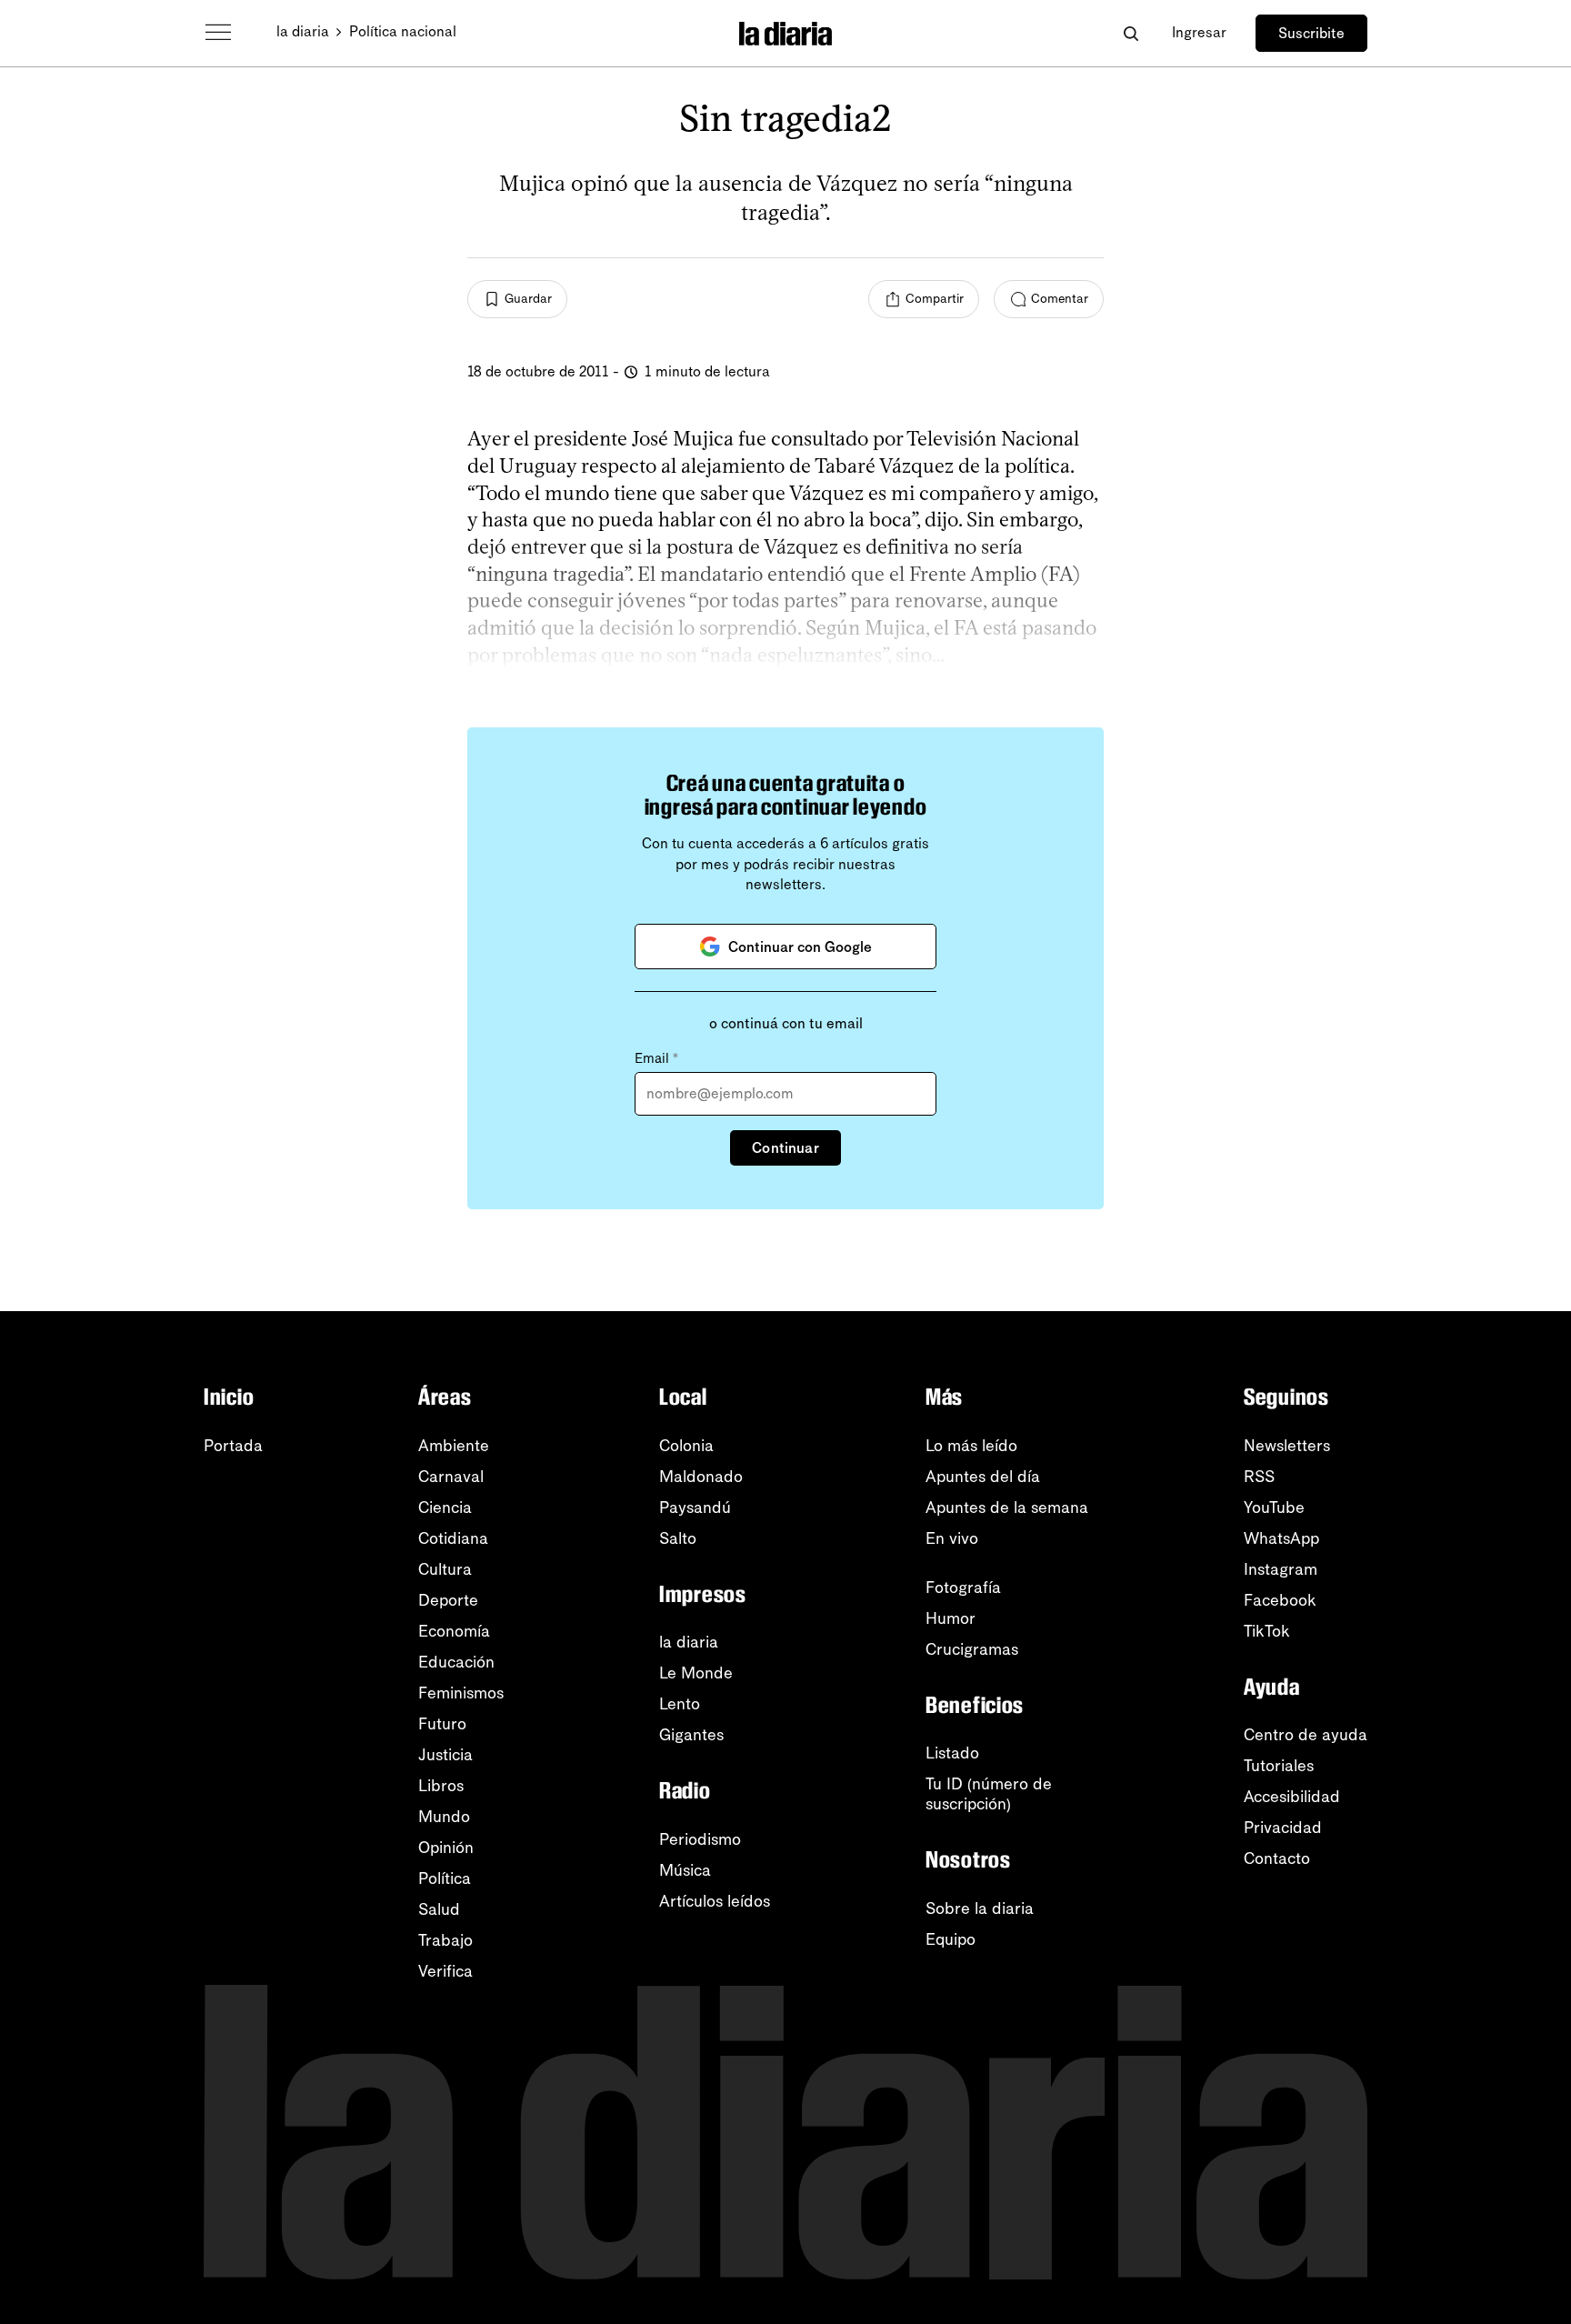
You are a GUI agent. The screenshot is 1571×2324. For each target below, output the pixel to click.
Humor (951, 1618)
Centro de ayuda (1306, 1735)
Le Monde (696, 1673)
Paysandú (695, 1508)
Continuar (785, 1148)
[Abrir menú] (218, 33)
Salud (439, 1909)
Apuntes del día (983, 1477)
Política (445, 1878)
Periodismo (700, 1839)
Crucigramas (972, 1649)
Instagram (1281, 1569)
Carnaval (451, 1477)
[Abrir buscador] (1131, 33)
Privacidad (1283, 1828)
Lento (680, 1704)
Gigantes (691, 1735)
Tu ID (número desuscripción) (989, 1794)
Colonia (686, 1446)
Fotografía (963, 1588)
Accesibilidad (1292, 1797)
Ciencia (445, 1508)
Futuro (442, 1724)
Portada (233, 1446)
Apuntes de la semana (1007, 1508)
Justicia (445, 1755)
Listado (952, 1753)
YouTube (1274, 1508)
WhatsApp (1281, 1538)
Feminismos (461, 1693)
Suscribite (1311, 33)
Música (685, 1870)
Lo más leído (971, 1446)
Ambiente (454, 1446)
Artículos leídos (715, 1901)
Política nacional (403, 31)
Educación (456, 1662)
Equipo (951, 1939)
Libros (441, 1786)
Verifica (445, 1971)
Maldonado (701, 1477)
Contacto (1277, 1858)
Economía (454, 1631)
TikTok (1267, 1631)
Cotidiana (453, 1538)
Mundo (444, 1817)
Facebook (1280, 1600)
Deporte (448, 1600)
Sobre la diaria (980, 1908)
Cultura (445, 1569)
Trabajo (445, 1940)
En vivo (952, 1538)
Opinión (446, 1848)
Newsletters (1287, 1446)
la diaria (303, 31)
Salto (678, 1538)
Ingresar (1199, 32)
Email (656, 1058)
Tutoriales (1279, 1766)
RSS (1259, 1477)
